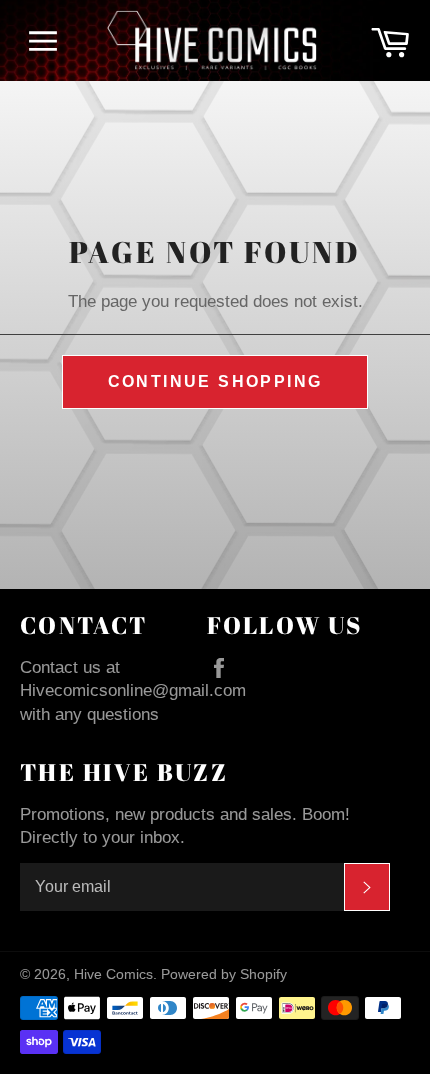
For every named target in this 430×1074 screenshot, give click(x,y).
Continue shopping (215, 381)
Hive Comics (113, 974)
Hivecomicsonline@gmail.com (133, 690)
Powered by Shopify (224, 974)
